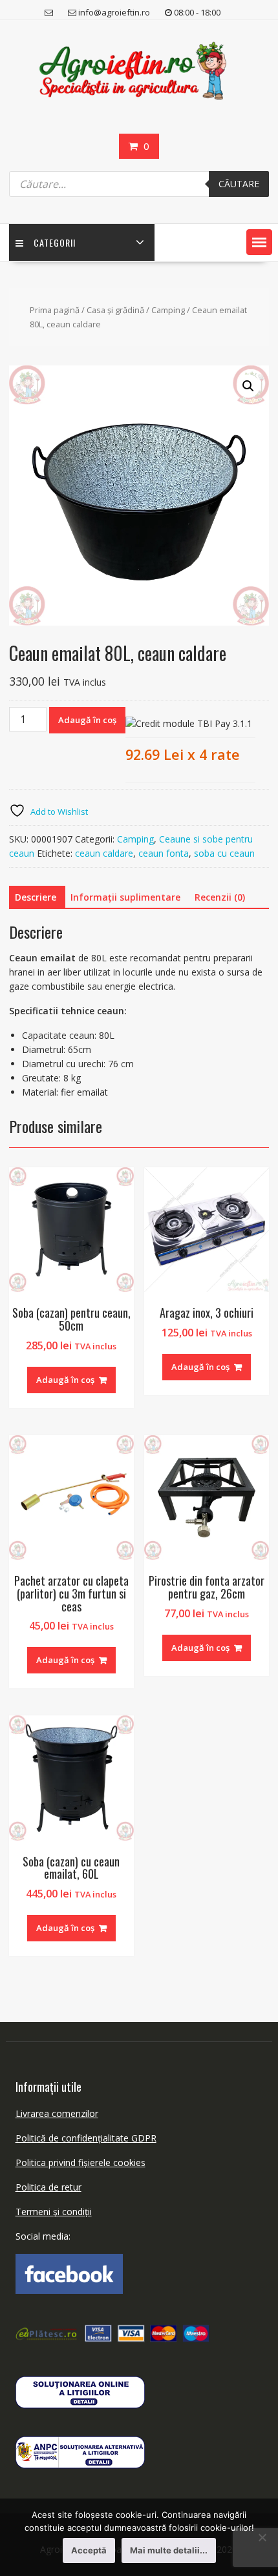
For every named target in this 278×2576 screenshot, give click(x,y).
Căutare (239, 184)
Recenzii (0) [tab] (220, 897)
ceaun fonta (164, 853)
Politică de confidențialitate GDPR (86, 2138)
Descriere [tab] (36, 897)
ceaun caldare (104, 853)
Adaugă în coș (87, 720)
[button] (259, 242)
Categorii (55, 242)
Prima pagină (55, 310)
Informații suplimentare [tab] (125, 897)
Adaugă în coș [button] (65, 1380)
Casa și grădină (115, 310)
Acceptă (89, 2550)
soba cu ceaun (224, 853)
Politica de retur (48, 2187)
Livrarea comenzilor (57, 2113)
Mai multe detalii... (169, 2550)
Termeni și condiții (54, 2212)
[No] (262, 2537)
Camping (168, 310)
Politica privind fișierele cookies (80, 2162)
